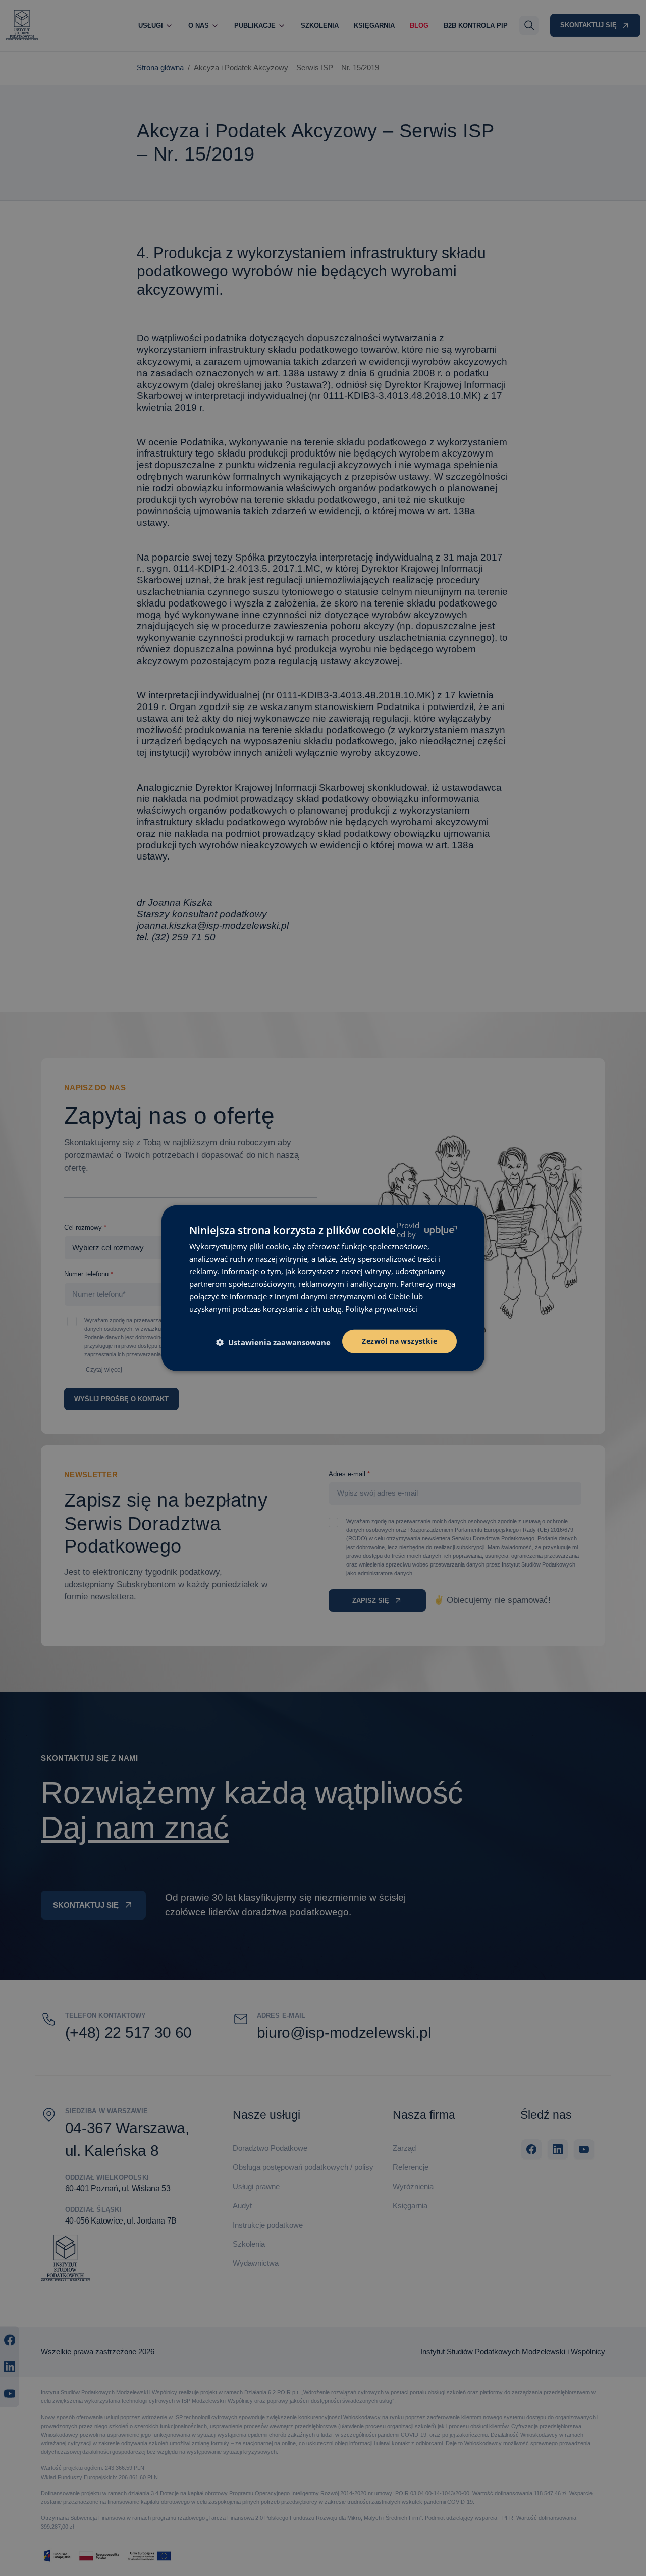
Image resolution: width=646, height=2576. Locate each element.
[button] (277, 1342)
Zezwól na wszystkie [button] (399, 1341)
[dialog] (323, 1288)
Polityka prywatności (381, 1308)
